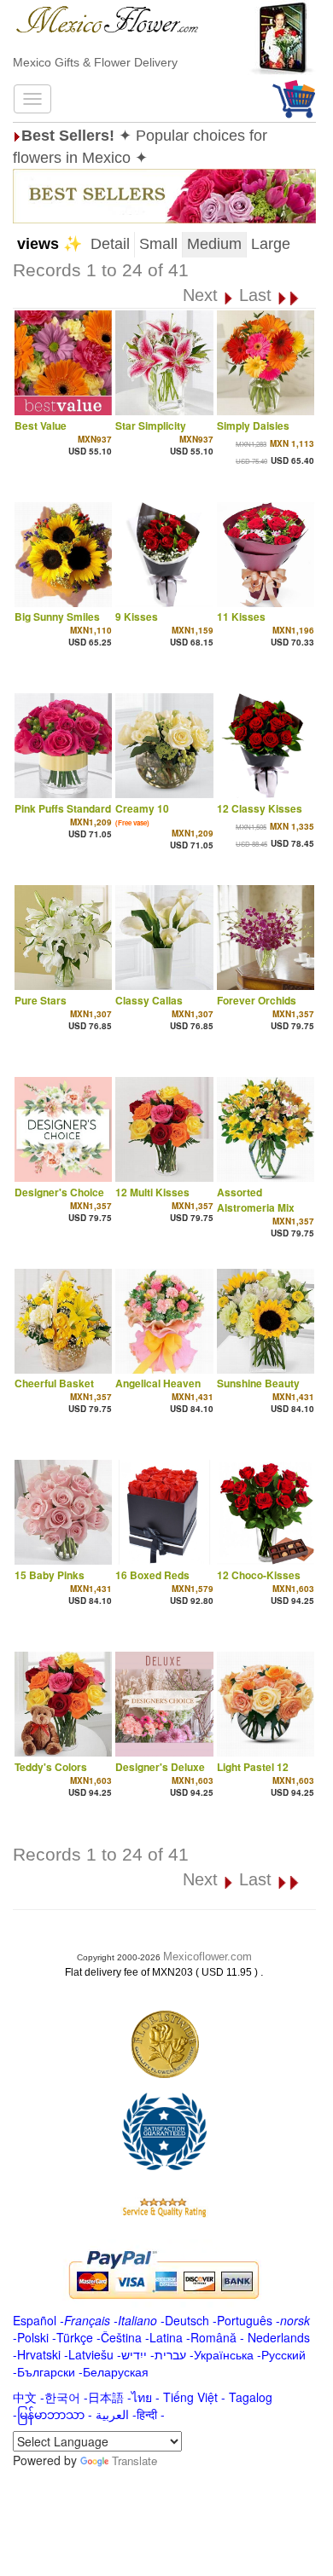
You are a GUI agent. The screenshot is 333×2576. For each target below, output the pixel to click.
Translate (134, 2460)
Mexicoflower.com (207, 1957)
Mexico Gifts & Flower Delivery (95, 62)
